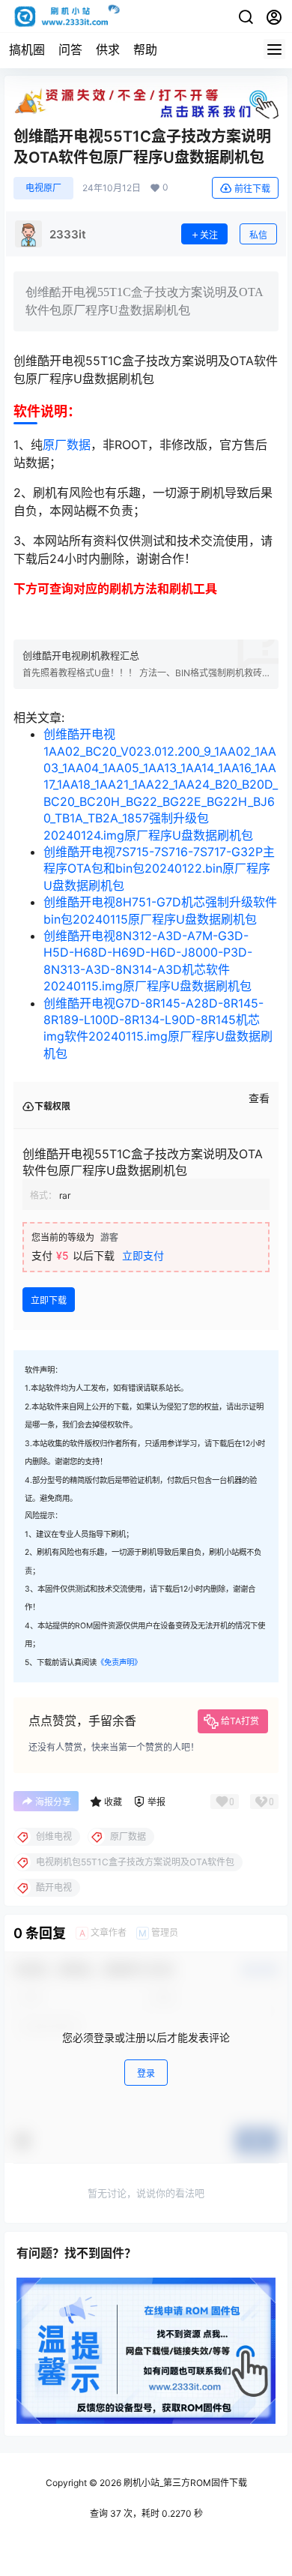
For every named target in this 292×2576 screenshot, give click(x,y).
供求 (108, 49)
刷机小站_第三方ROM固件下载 (184, 2483)
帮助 (145, 49)
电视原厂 (43, 188)
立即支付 (143, 1255)
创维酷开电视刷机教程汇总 (81, 655)
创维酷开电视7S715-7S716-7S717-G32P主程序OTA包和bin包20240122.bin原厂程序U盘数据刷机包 (159, 869)
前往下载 (252, 189)
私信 (258, 235)
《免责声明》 (119, 1662)
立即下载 (49, 1300)
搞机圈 (27, 49)
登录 (146, 2073)
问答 (70, 49)
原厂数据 (67, 445)
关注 (209, 235)
